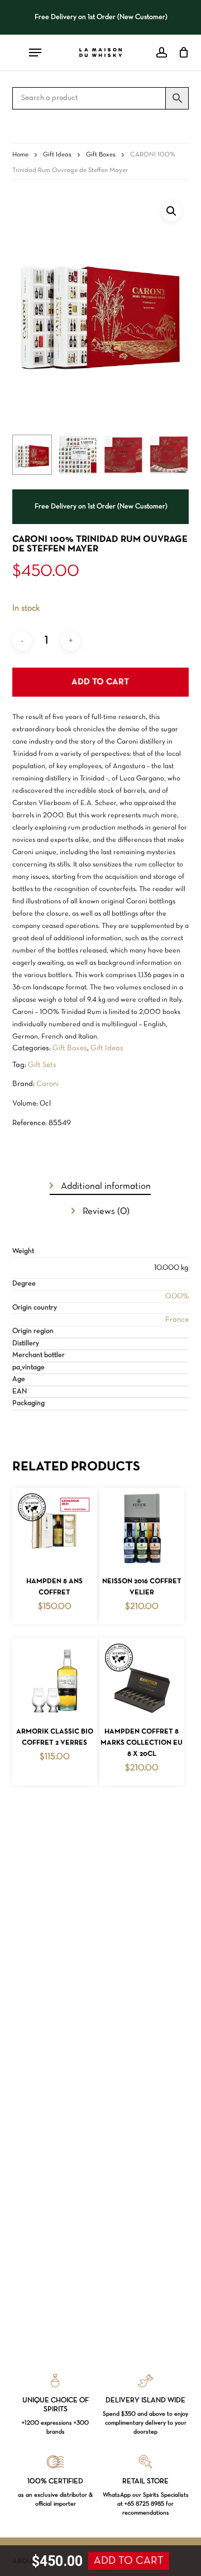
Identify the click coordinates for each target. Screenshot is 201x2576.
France (177, 1320)
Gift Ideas (57, 155)
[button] (171, 211)
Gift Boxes (101, 155)
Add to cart (100, 682)
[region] (101, 17)
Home (20, 155)
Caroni (47, 1084)
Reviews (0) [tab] (105, 1211)
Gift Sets (42, 1065)
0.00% (177, 1296)
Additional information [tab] (105, 1186)
